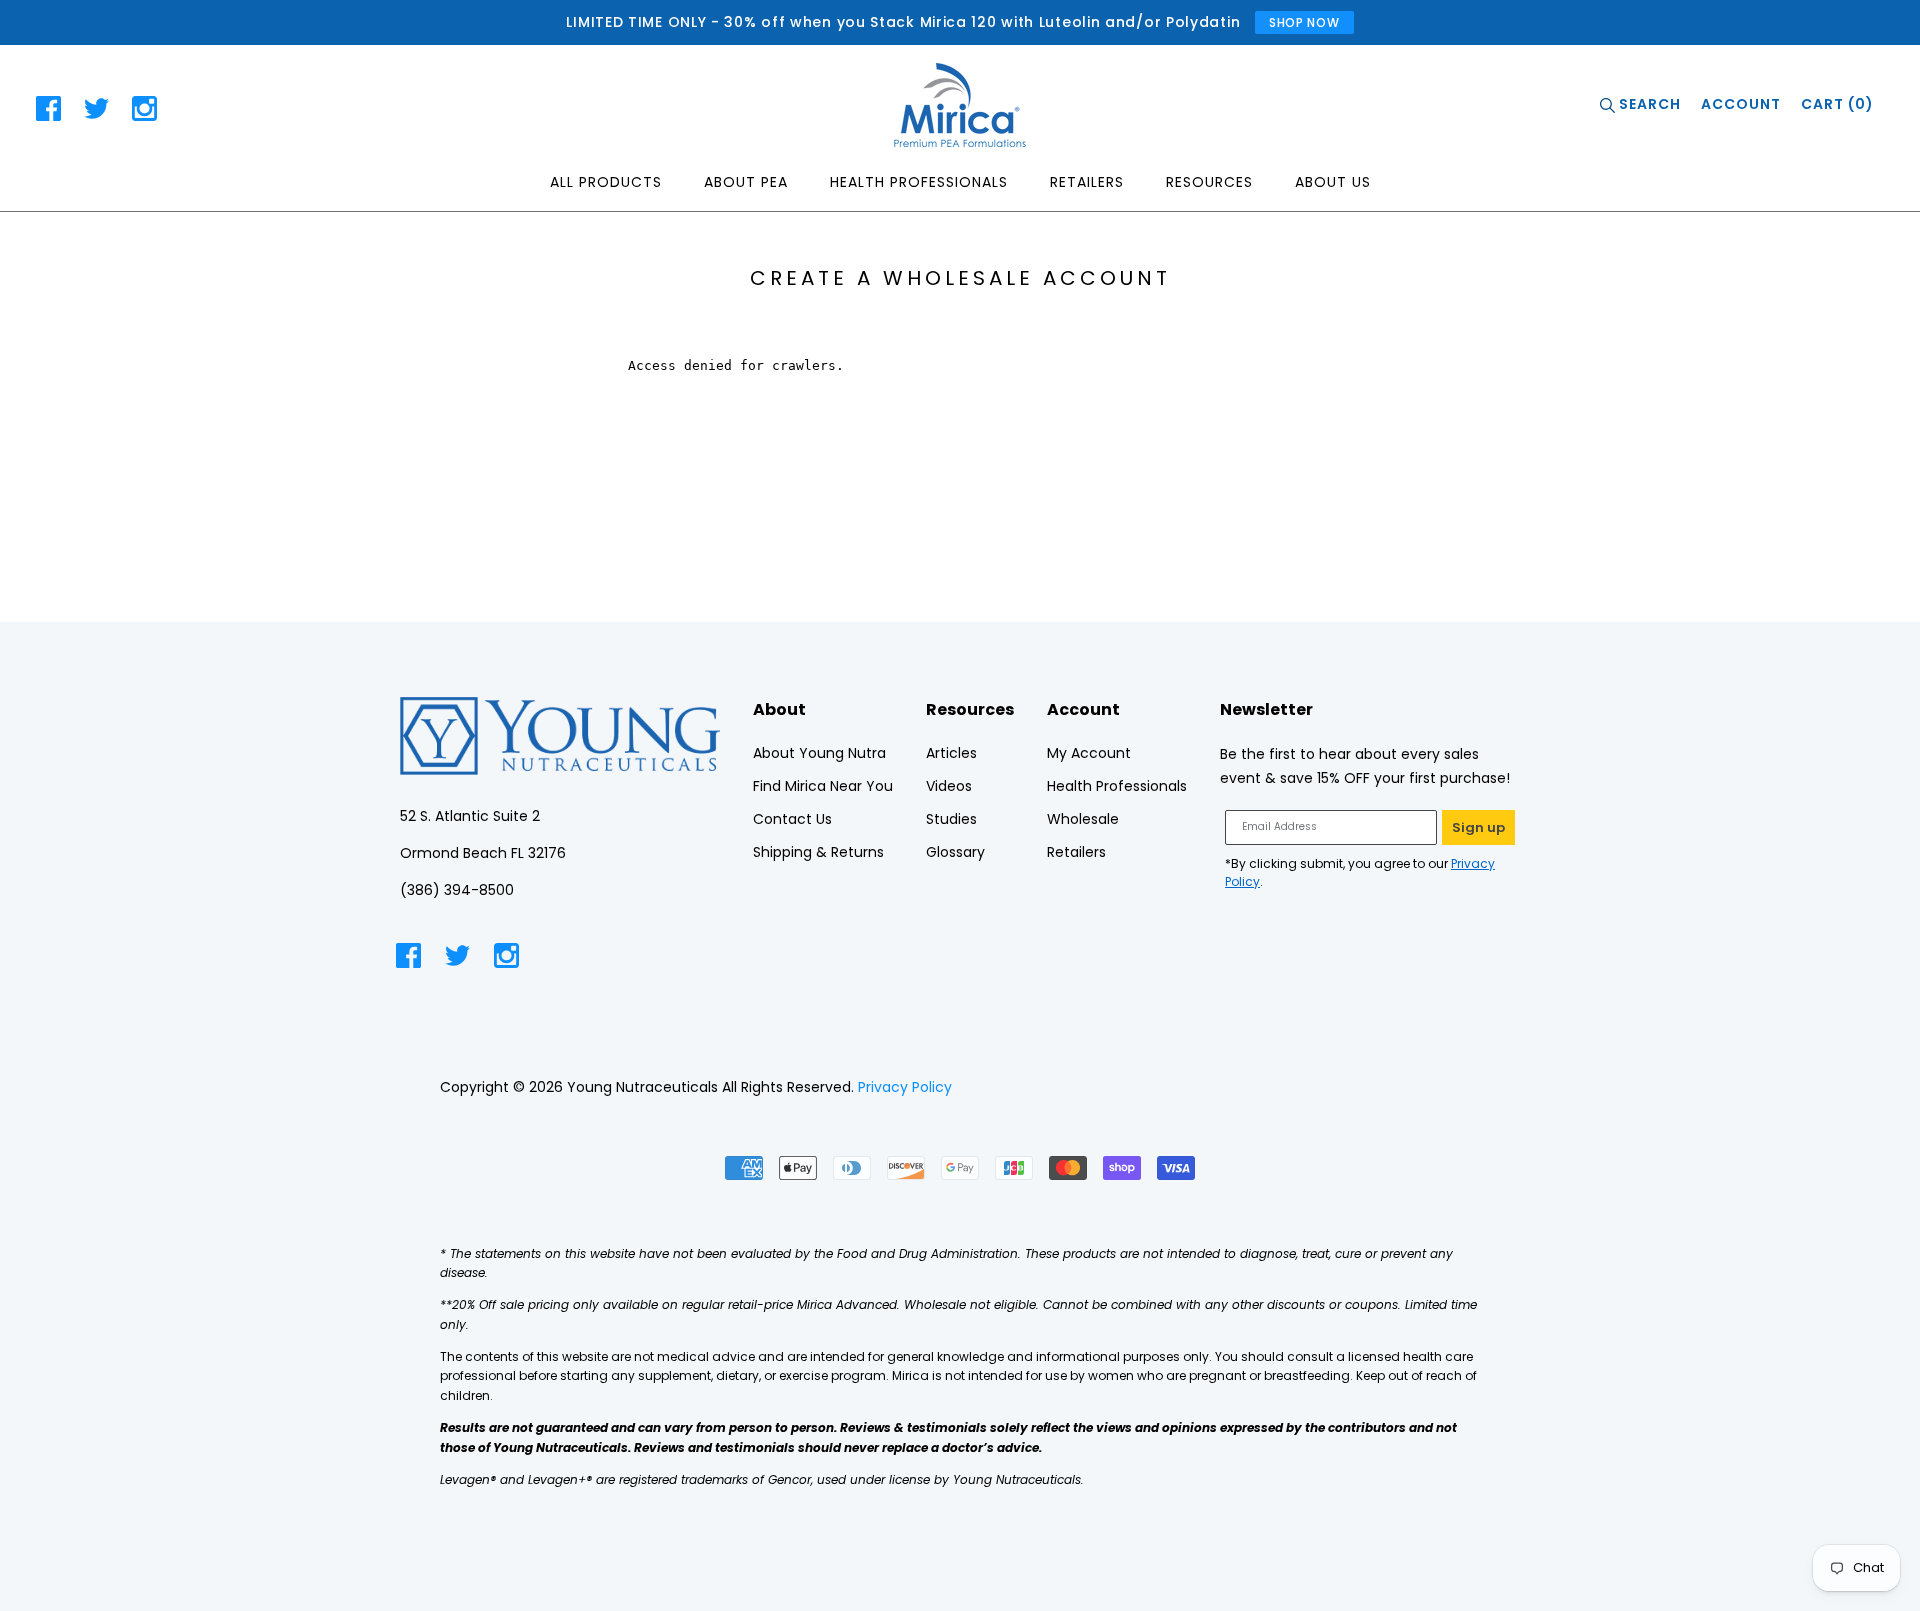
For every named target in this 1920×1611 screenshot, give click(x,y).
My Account (1089, 753)
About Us (1333, 182)
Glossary (955, 852)
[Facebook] (48, 112)
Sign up (1478, 827)
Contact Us (792, 819)
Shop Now (1304, 22)
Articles (951, 753)
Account (1741, 104)
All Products (606, 182)
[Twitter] (96, 112)
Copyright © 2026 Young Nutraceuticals (579, 1087)
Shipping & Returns (818, 852)
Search (1648, 104)
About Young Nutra (819, 753)
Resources (1209, 182)
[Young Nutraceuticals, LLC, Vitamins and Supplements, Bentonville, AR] (1405, 1087)
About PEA (746, 182)
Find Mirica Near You (823, 786)
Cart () (1837, 104)
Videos (949, 786)
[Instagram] (144, 112)
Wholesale (1083, 819)
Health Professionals (919, 182)
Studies (951, 819)
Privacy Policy (905, 1087)
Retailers (1087, 182)
